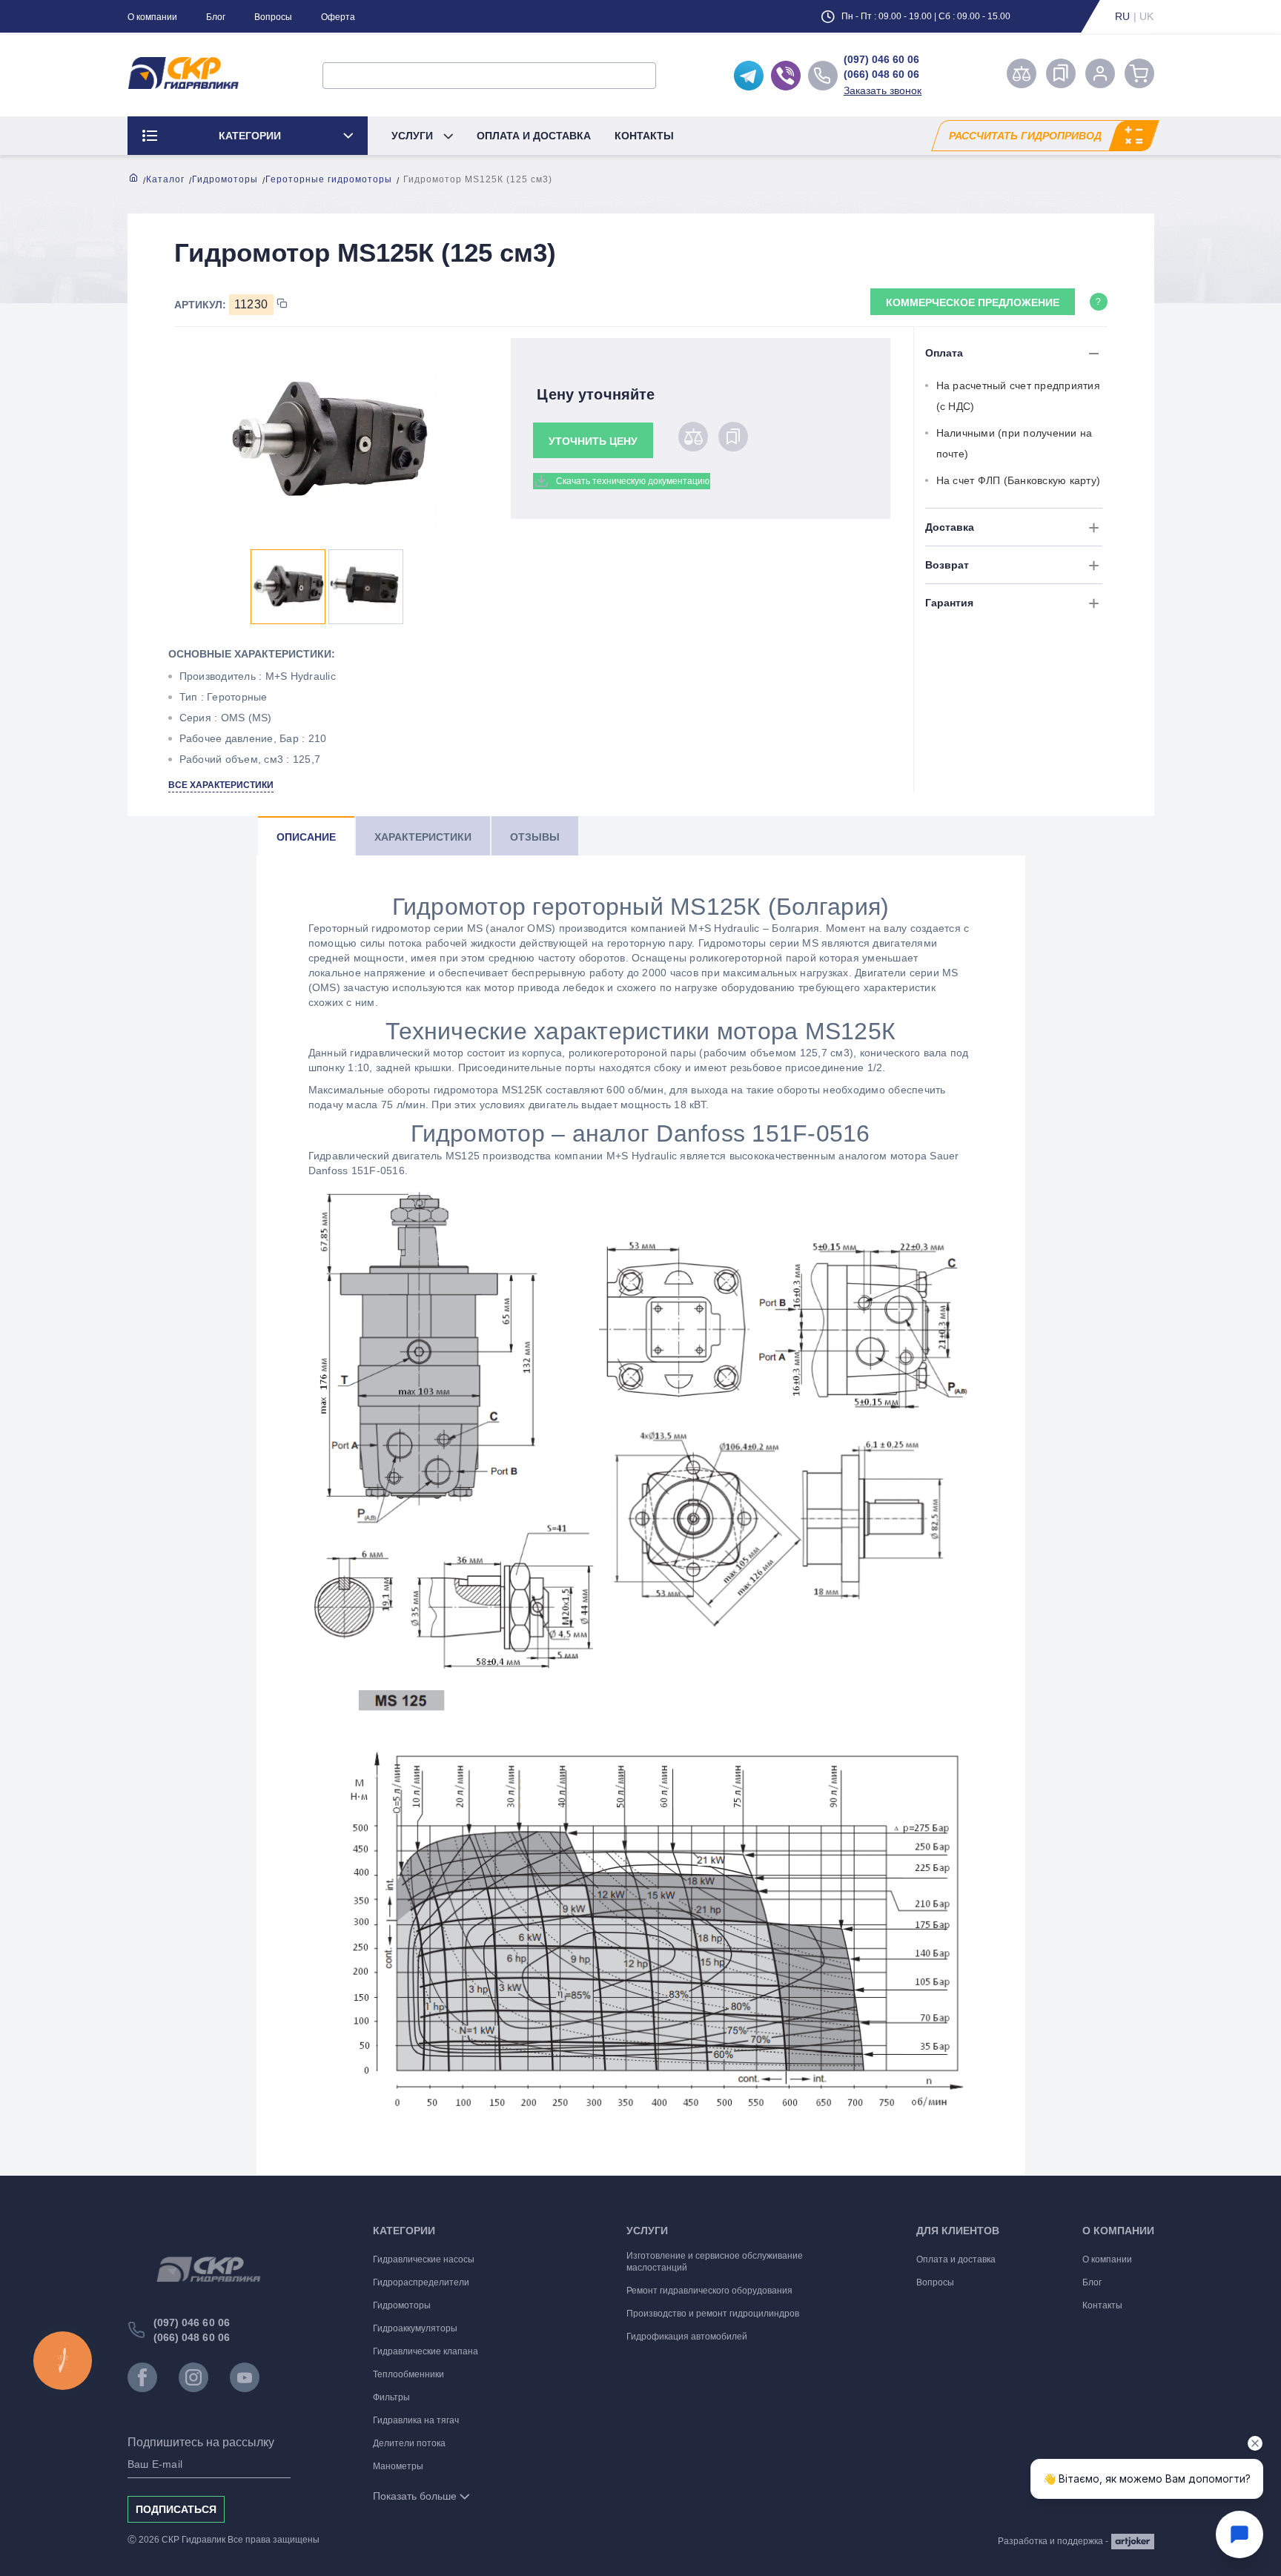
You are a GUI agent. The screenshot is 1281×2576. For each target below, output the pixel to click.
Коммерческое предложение (973, 302)
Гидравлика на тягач (416, 2420)
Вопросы (273, 17)
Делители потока (409, 2443)
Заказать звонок (883, 90)
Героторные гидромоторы (329, 179)
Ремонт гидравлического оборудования (709, 2291)
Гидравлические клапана (426, 2351)
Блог (216, 17)
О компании (152, 17)
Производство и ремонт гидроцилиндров (713, 2314)
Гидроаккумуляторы (415, 2328)
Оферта (338, 17)
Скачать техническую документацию (633, 481)
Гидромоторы (225, 179)
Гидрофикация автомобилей (687, 2337)
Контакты (644, 136)
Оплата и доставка (534, 136)
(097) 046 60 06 (881, 59)
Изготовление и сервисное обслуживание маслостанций (715, 2262)
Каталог (165, 179)
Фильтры (391, 2397)
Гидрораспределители (421, 2282)
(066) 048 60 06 (881, 74)
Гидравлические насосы (424, 2259)
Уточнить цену (593, 441)
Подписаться (176, 2509)
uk (1147, 16)
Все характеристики (221, 785)
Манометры (398, 2466)
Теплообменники (408, 2374)
